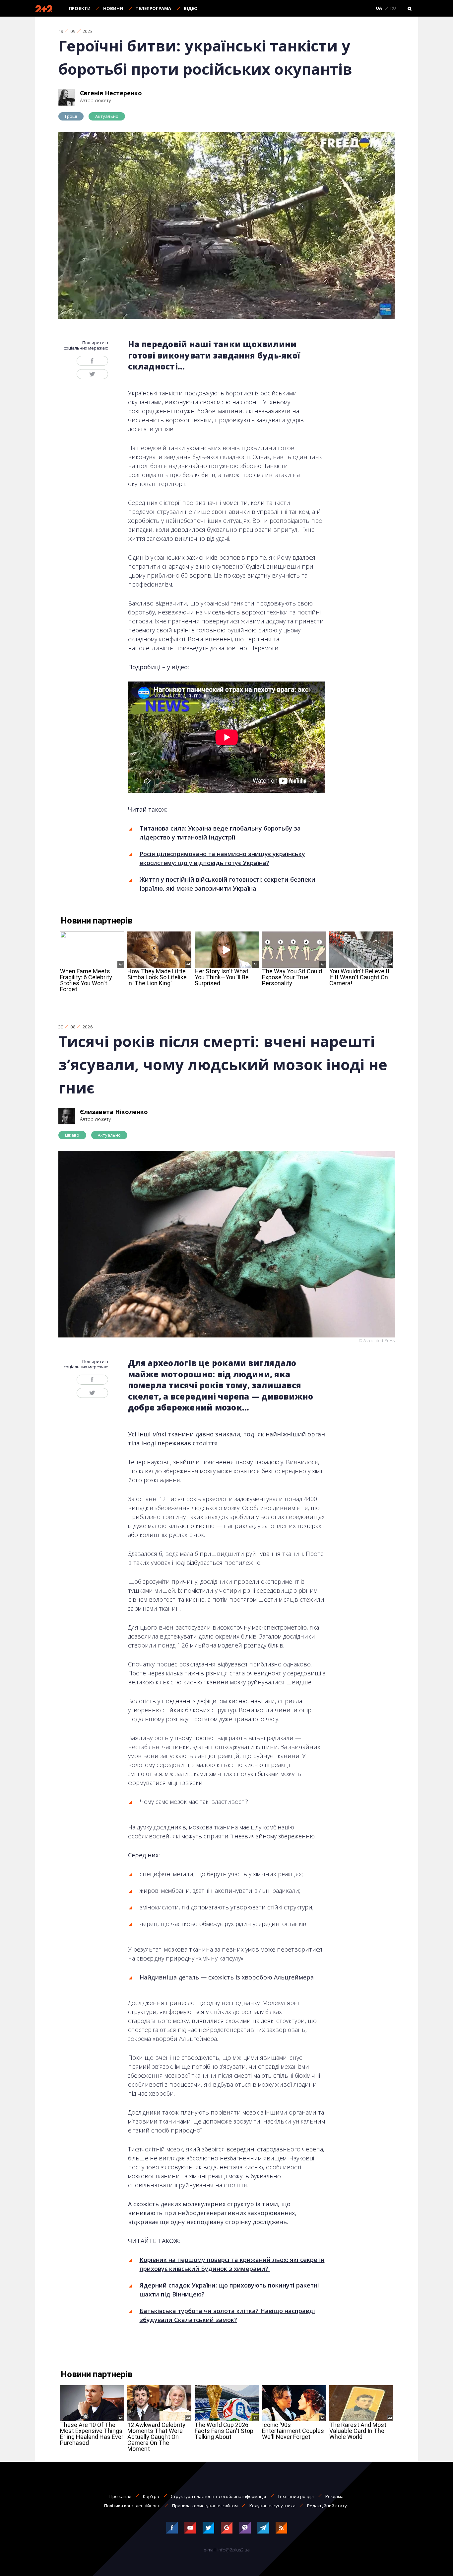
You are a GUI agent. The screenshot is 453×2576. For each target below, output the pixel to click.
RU (393, 8)
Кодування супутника (272, 2506)
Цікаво (72, 1135)
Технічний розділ (296, 2496)
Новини (113, 8)
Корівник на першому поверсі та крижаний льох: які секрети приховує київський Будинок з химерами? (232, 2264)
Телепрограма (153, 8)
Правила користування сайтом (205, 2506)
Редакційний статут (328, 2506)
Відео (191, 8)
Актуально (107, 116)
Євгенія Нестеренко (111, 93)
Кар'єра (151, 2496)
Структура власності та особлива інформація (218, 2496)
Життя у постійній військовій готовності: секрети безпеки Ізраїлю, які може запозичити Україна (227, 884)
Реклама (334, 2496)
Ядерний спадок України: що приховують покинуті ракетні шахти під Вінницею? (229, 2290)
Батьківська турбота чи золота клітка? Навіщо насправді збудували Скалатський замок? (227, 2315)
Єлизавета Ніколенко (114, 1112)
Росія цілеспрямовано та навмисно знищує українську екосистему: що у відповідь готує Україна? (222, 858)
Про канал (120, 2496)
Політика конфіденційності (132, 2506)
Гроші (71, 116)
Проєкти (80, 8)
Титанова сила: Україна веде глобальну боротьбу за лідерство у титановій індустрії (220, 833)
